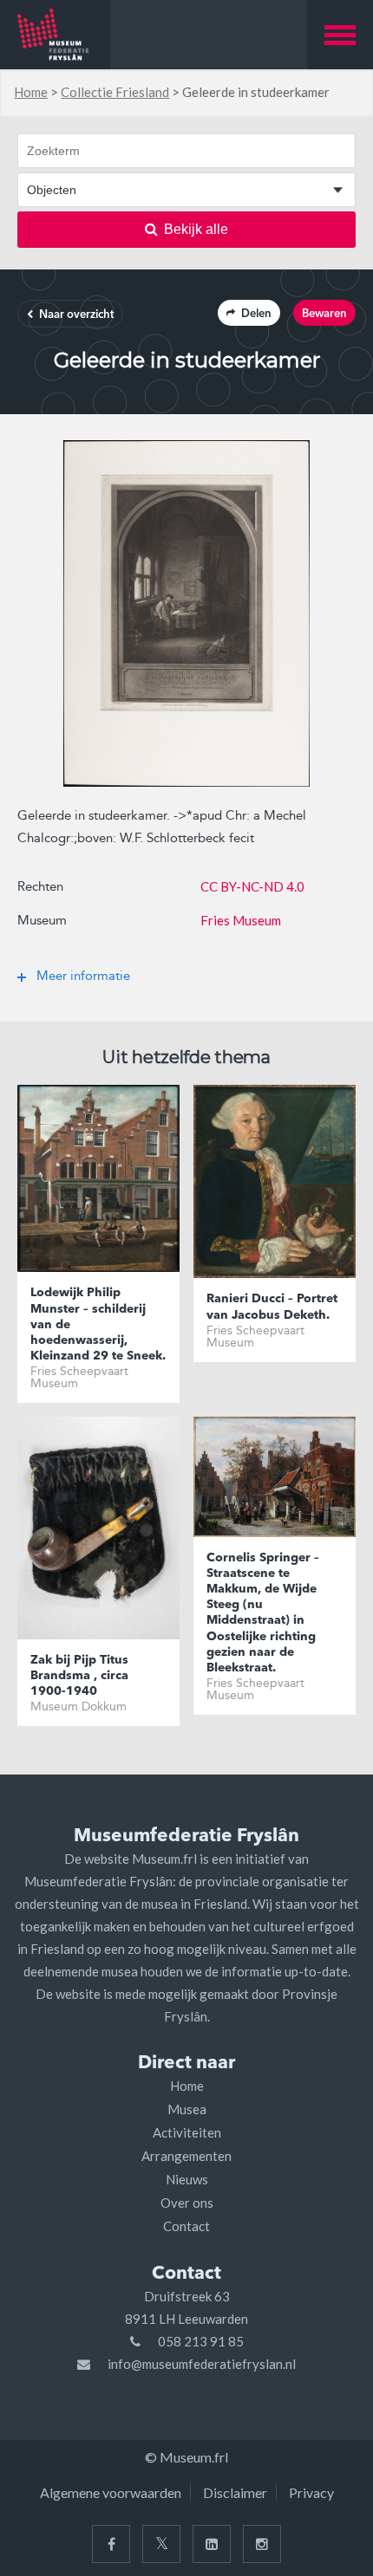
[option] (186, 613)
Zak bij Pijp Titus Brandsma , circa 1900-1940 (79, 1676)
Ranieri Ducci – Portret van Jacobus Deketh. (272, 1307)
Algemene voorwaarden (111, 2492)
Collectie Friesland (115, 92)
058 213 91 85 (201, 2341)
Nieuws (187, 2179)
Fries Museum (241, 920)
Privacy (311, 2492)
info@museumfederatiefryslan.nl (202, 2364)
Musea (187, 2109)
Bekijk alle (196, 229)
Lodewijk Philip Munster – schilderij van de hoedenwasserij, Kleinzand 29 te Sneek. (98, 1324)
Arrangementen (186, 2156)
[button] (340, 35)
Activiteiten (187, 2132)
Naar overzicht (76, 315)
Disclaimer (235, 2492)
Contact (186, 2226)
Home (31, 92)
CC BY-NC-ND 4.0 (252, 886)
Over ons (187, 2203)
